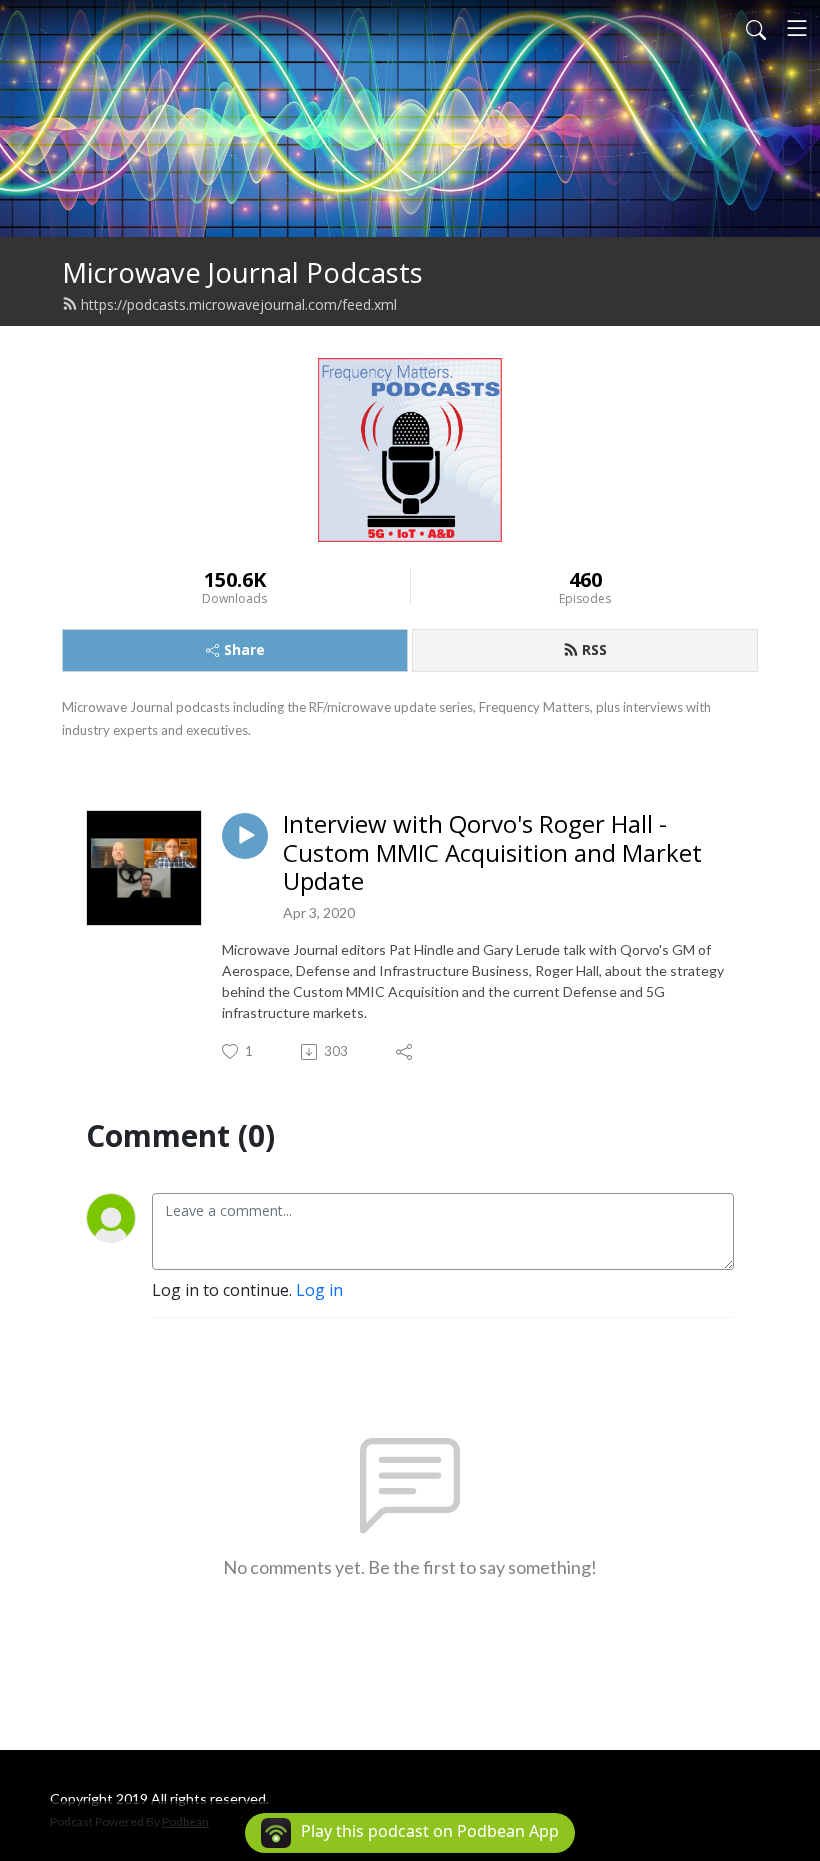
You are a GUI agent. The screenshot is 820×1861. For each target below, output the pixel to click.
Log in (319, 1290)
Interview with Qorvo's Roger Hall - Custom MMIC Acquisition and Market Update (492, 853)
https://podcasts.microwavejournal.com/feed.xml (239, 304)
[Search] (756, 28)
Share (244, 649)
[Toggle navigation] (797, 28)
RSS (594, 649)
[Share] (405, 1052)
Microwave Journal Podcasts (242, 272)
